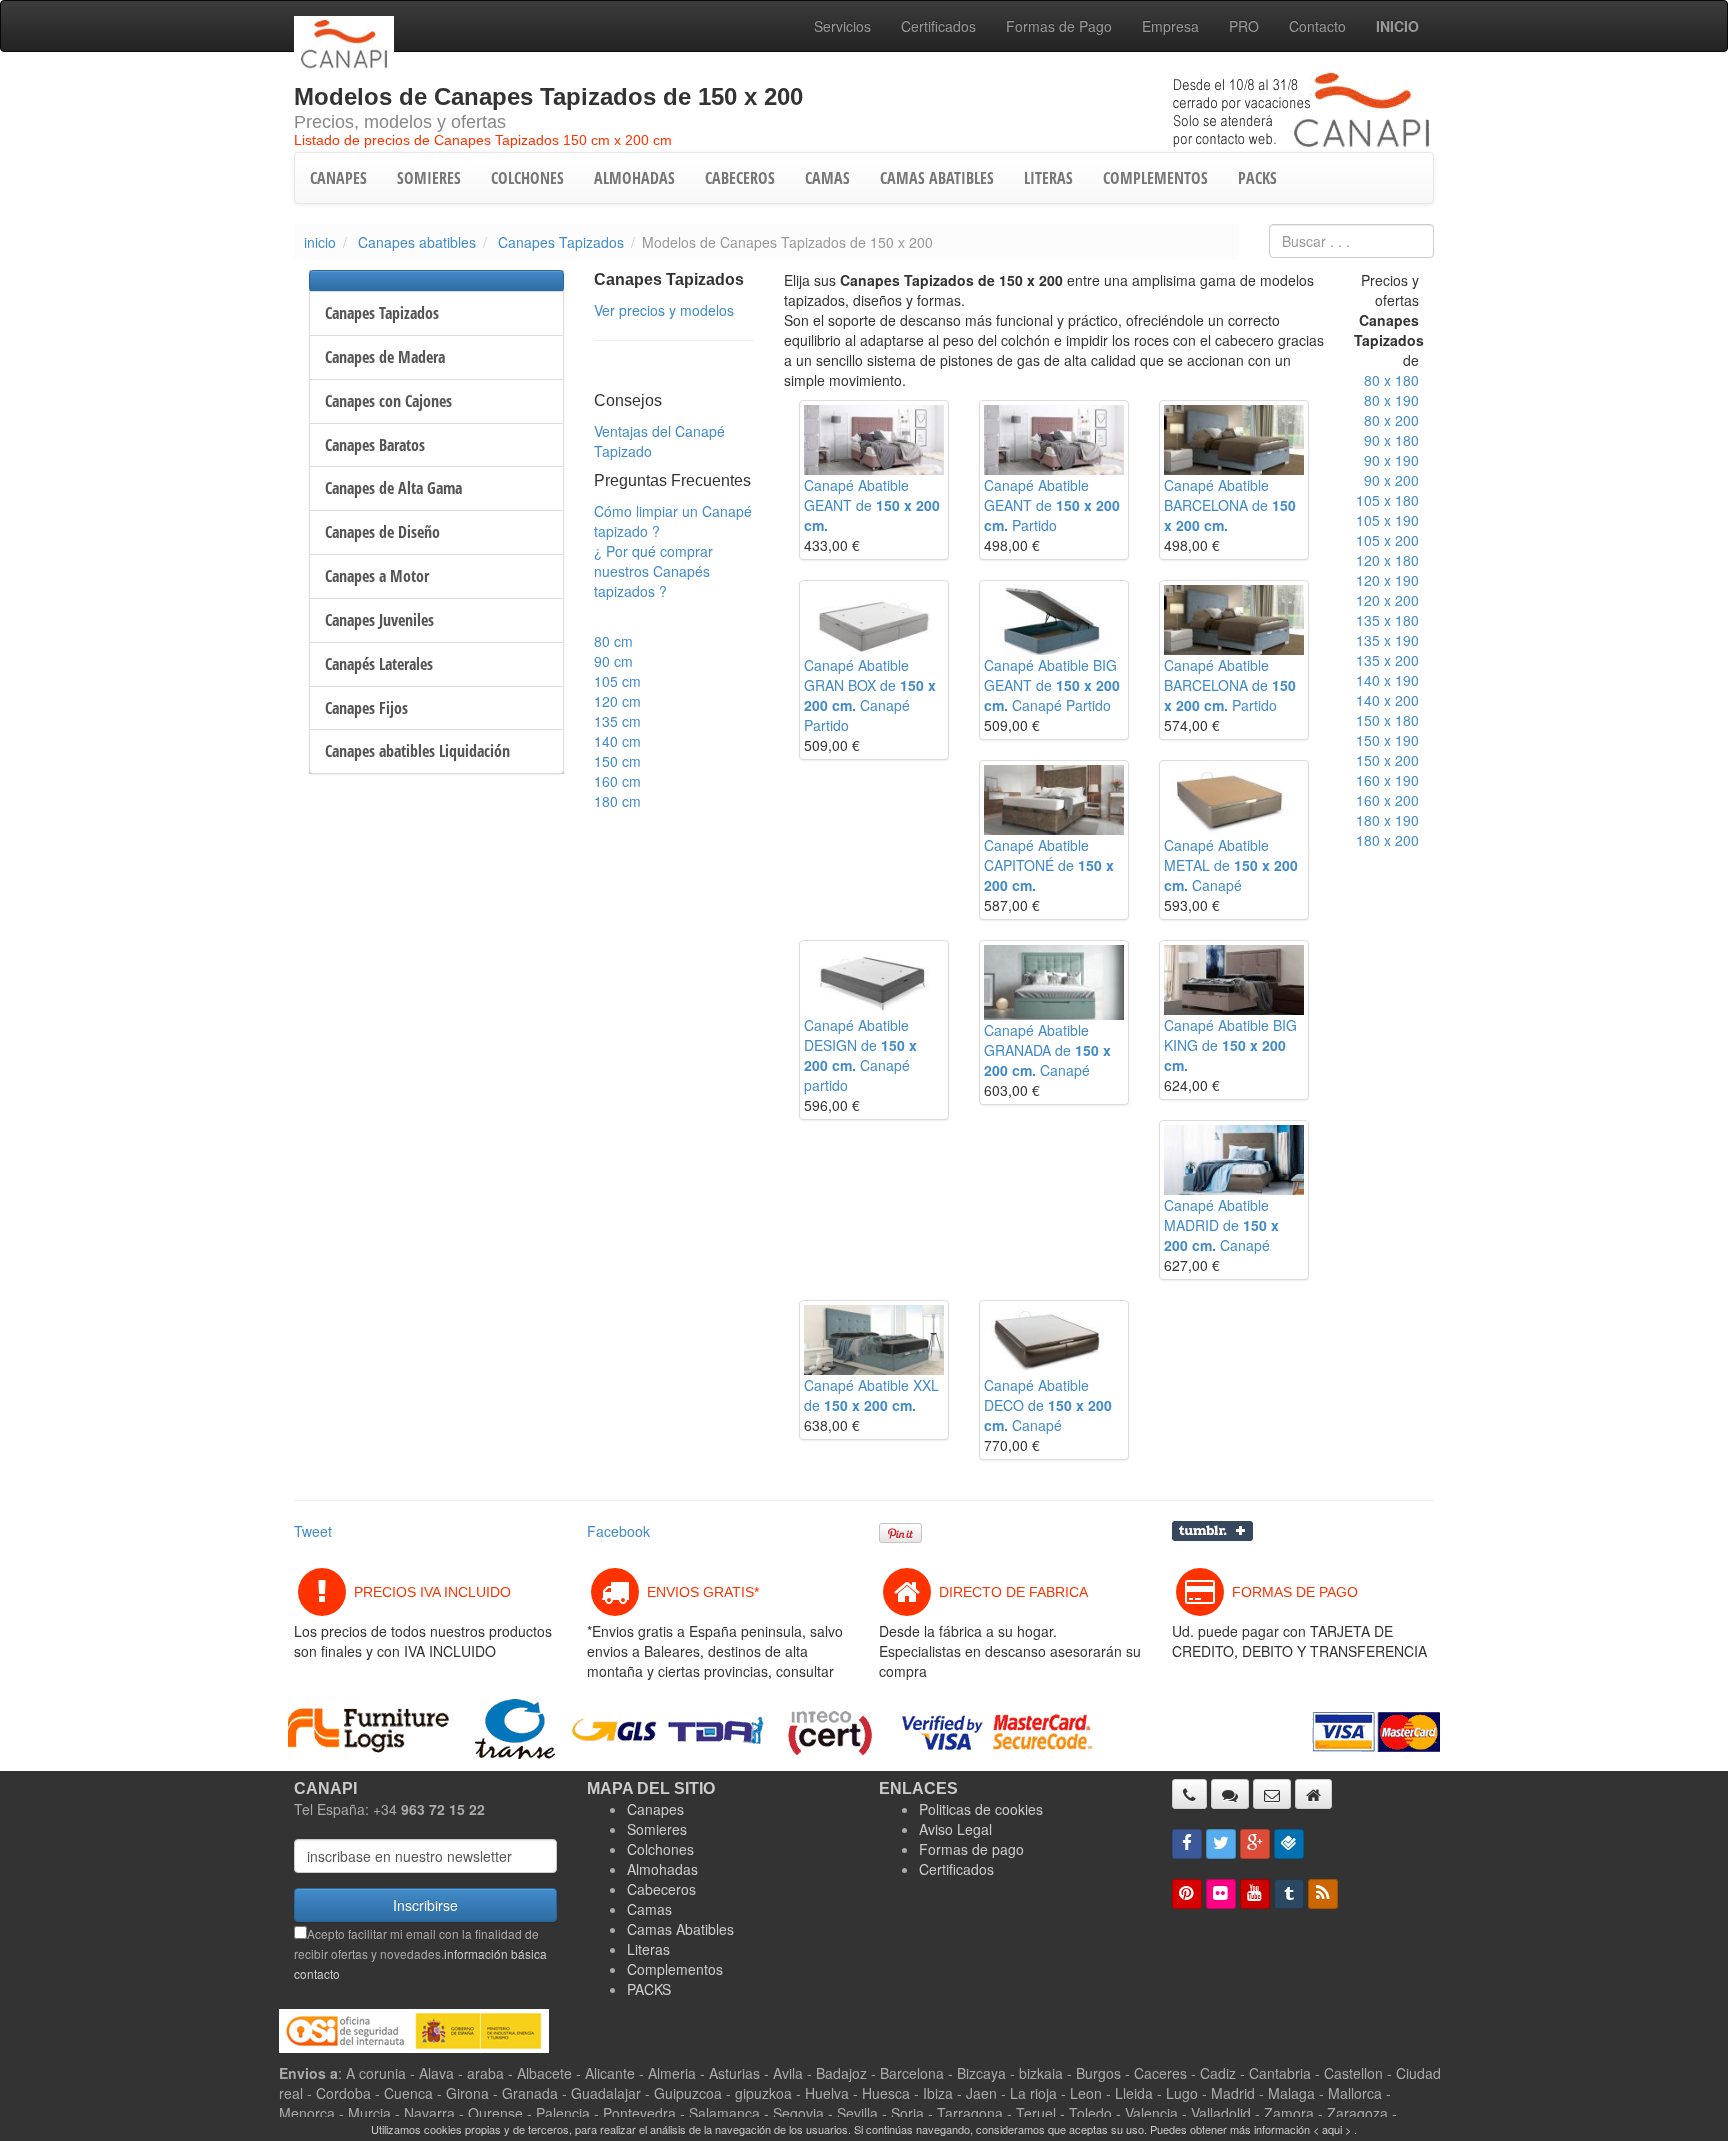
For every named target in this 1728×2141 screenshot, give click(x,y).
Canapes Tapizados (561, 242)
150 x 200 (1387, 760)
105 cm (617, 681)
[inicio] (1313, 1794)
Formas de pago (971, 1849)
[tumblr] (1289, 1894)
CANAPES (338, 178)
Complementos (675, 1969)
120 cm (617, 701)
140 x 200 (1387, 700)
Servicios (842, 26)
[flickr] (1221, 1894)
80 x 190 (1391, 400)
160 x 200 (1387, 800)
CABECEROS (740, 178)
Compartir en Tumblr (1212, 1531)
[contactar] (1272, 1794)
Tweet (313, 1531)
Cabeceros (661, 1889)
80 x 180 (1391, 380)
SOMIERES (429, 178)
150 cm (617, 761)
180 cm (617, 801)
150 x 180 (1387, 720)
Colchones (660, 1849)
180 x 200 (1387, 840)
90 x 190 (1391, 460)
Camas (649, 1909)
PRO (1244, 26)
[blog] (1323, 1894)
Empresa (1170, 26)
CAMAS (827, 178)
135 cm (617, 721)
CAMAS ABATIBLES (937, 178)
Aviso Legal (955, 1829)
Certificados (938, 26)
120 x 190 (1387, 580)
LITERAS (1048, 178)
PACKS (1257, 178)
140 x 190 (1387, 680)
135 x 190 (1387, 640)
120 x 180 (1387, 560)
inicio (320, 242)
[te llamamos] (1189, 1794)
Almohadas (662, 1869)
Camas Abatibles (680, 1929)
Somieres (657, 1829)
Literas (648, 1949)
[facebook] (1187, 1844)
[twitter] (1221, 1844)
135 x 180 (1387, 620)
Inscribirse (425, 1905)
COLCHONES (527, 178)
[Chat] (1230, 1794)
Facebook (618, 1531)
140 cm (617, 741)
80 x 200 (1391, 420)
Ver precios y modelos (664, 310)
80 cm (613, 641)
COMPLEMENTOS (1155, 178)
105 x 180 (1387, 500)
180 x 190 (1387, 820)
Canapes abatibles (417, 242)
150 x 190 (1387, 740)
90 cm (613, 661)
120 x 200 (1387, 600)
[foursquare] (1289, 1844)
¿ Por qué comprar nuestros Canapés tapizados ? (653, 571)
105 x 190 (1387, 520)
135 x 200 (1387, 660)
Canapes (655, 1809)
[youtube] (1255, 1894)
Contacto (1317, 26)
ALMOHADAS (634, 178)
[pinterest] (1187, 1894)
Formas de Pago (1059, 26)
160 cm (617, 781)
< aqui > (1332, 2129)
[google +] (1255, 1844)
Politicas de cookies (981, 1809)
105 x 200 (1387, 540)
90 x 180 (1391, 440)
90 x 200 (1391, 480)
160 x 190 (1387, 780)
